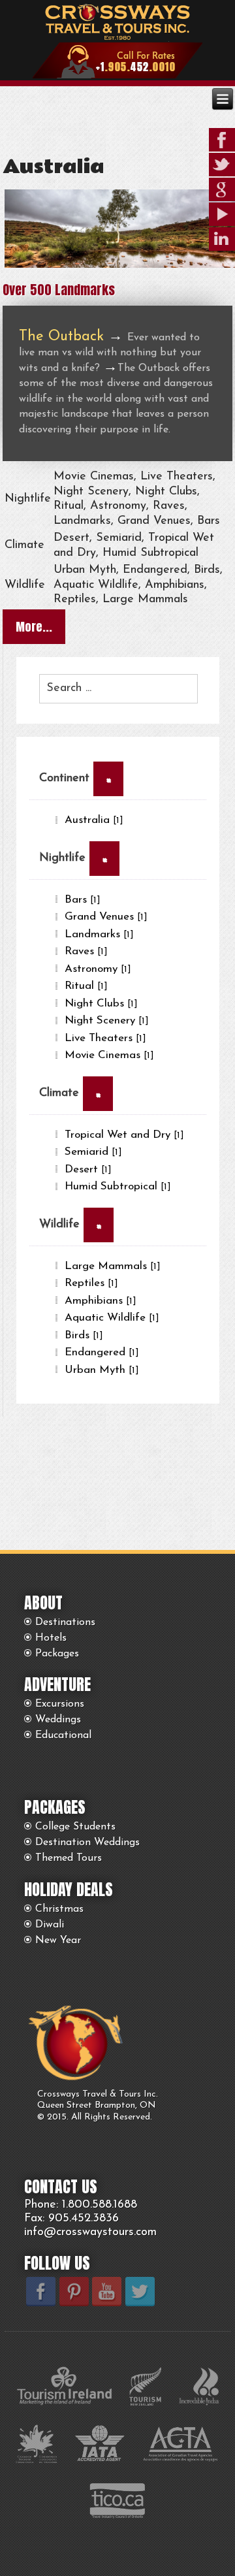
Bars (83, 900)
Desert (88, 1169)
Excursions (60, 1704)
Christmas (59, 1909)
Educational (63, 1735)
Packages (57, 1654)
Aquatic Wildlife (112, 1318)
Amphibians (101, 1301)
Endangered (102, 1352)
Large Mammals (113, 1266)
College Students (75, 1827)
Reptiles (91, 1283)
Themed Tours (69, 1858)
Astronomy (98, 969)
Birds (84, 1335)
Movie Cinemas (109, 1055)
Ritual (86, 986)
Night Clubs (101, 1004)
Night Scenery (107, 1021)
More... (34, 627)
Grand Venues (106, 917)
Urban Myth (102, 1370)
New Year (58, 1940)
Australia (53, 167)
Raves (86, 951)
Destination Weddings (87, 1843)
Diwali (50, 1925)
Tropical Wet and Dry (124, 1135)
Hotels (51, 1638)
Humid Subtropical (118, 1186)
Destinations (65, 1622)
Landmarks (99, 934)
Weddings (58, 1720)
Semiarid (93, 1152)
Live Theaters (105, 1038)
